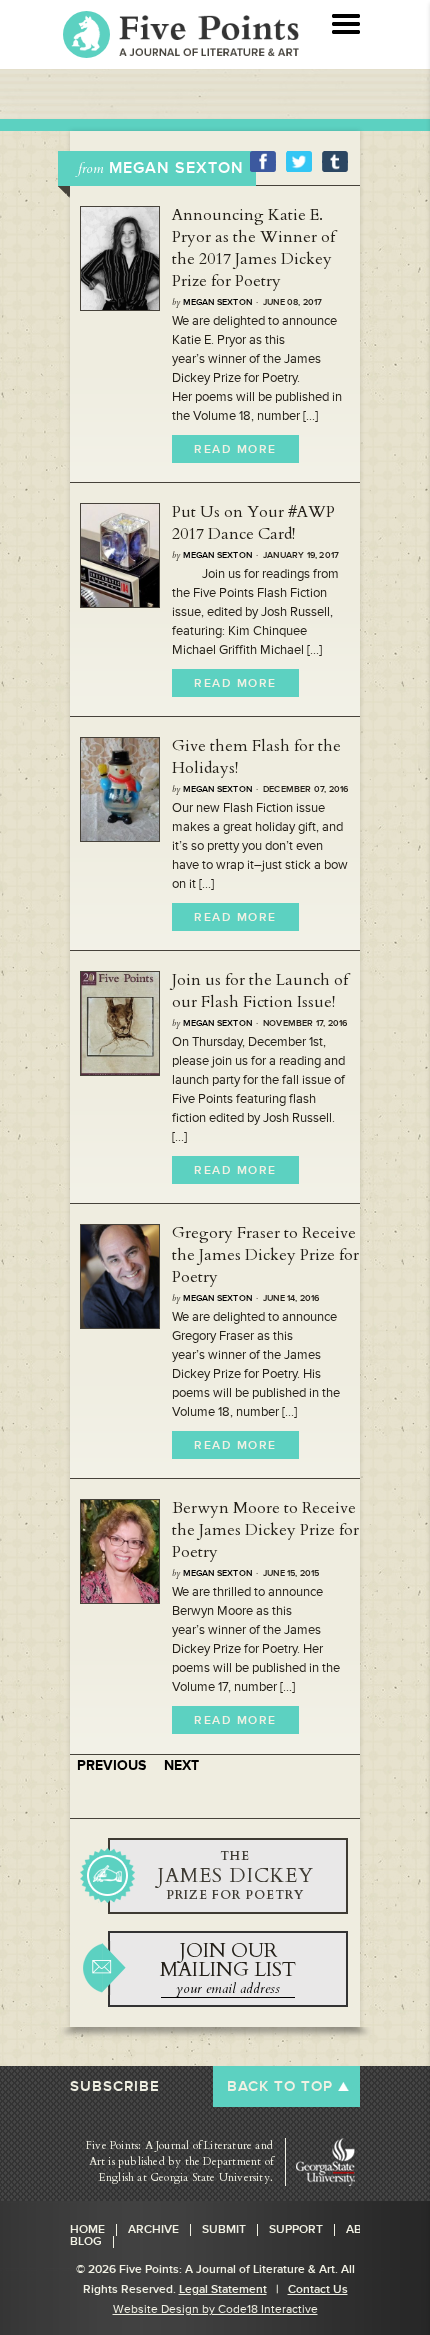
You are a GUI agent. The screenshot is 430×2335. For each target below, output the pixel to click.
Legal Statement (223, 2289)
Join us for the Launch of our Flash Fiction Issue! (260, 991)
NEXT (181, 1765)
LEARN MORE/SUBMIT (228, 1876)
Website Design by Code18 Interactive (215, 2309)
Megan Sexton (217, 302)
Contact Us (318, 2289)
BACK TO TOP (280, 2086)
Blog (86, 2242)
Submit (224, 2230)
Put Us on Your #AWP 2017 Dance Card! (253, 523)
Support (296, 2230)
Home (87, 2230)
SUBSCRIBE (115, 2086)
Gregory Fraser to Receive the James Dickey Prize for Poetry (265, 1255)
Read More (235, 449)
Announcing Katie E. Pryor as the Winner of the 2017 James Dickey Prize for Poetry (253, 248)
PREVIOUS (111, 1765)
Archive (153, 2230)
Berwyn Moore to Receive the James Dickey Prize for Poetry (265, 1530)
